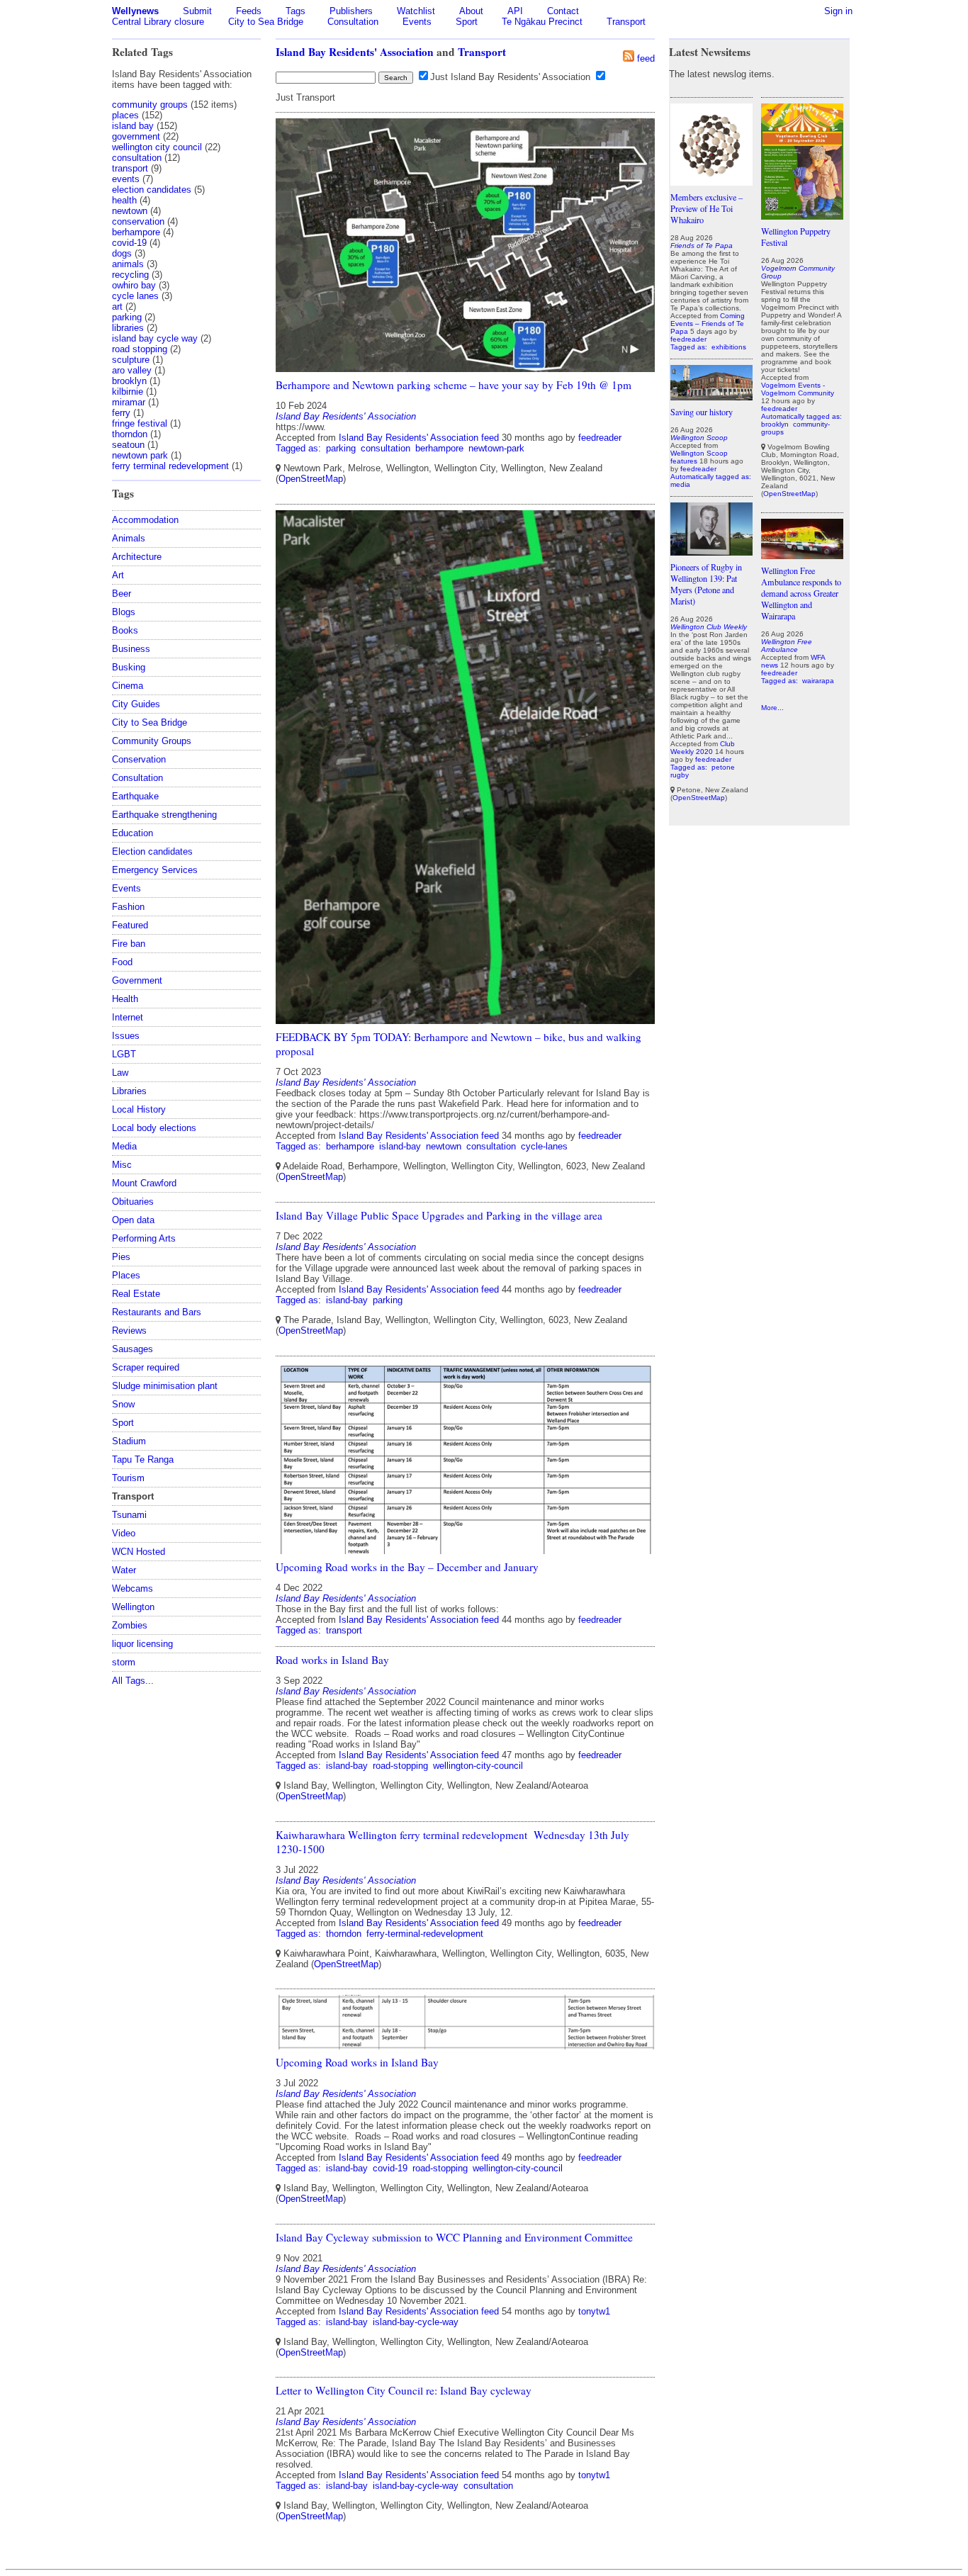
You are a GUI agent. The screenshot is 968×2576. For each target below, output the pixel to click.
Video (124, 1533)
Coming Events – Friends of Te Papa (708, 324)
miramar (129, 402)
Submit (197, 11)
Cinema (128, 686)
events (126, 179)
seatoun (128, 445)
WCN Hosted (139, 1552)
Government (137, 980)
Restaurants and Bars (157, 1312)
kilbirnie (128, 392)
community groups (150, 105)
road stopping (140, 349)
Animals (129, 538)
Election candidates (152, 851)
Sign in (838, 11)
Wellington (133, 1607)
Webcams (133, 1588)
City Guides (136, 704)
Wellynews (135, 11)
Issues (126, 1036)
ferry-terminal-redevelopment (425, 1934)
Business (131, 649)
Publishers (351, 11)
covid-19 (129, 243)
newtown (130, 211)
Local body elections (154, 1128)
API (515, 11)
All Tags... (133, 1681)
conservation (138, 221)
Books (125, 630)
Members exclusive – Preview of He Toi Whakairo (707, 208)
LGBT (124, 1054)
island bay (133, 126)
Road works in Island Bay (332, 1660)
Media (124, 1146)
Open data (133, 1220)
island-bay (400, 1146)
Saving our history (702, 412)
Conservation (139, 759)
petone (723, 767)
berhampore (136, 232)
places (125, 115)
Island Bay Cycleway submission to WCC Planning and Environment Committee (454, 2237)
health (124, 200)
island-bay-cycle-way (416, 2322)
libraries (128, 328)
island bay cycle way (155, 338)
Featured (130, 925)
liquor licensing (142, 1644)
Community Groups (152, 741)
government (136, 136)
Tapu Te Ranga (143, 1459)
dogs (122, 253)
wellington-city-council (478, 1766)
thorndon (130, 434)
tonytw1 (594, 2311)
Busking (129, 667)
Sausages (133, 1349)
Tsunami (129, 1515)
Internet (128, 1017)
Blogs (124, 612)
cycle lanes (135, 296)
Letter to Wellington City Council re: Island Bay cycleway (404, 2390)
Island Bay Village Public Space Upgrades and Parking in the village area (439, 1215)
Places (126, 1275)
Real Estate (136, 1294)
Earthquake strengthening (164, 815)
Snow (123, 1404)
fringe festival (140, 423)
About (471, 11)
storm (124, 1662)
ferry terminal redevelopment (170, 466)
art (117, 306)
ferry (121, 413)
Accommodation (145, 520)
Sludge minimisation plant (165, 1386)
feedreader (600, 438)
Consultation (353, 22)
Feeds (249, 11)
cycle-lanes (544, 1146)
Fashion (128, 907)
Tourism (128, 1478)
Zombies (130, 1625)
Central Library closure (158, 22)
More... (772, 708)
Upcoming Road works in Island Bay (357, 2062)
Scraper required (146, 1367)
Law (120, 1073)
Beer (122, 594)
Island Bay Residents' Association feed (419, 438)
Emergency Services (155, 870)
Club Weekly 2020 (703, 748)
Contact (563, 11)
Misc (122, 1165)
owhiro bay (134, 285)
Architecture (137, 557)
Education (133, 833)
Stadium (129, 1441)
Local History (139, 1109)
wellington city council (157, 147)
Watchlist (416, 11)
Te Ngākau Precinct (542, 22)
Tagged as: (300, 448)
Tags (296, 11)
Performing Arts (144, 1238)
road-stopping (400, 1766)
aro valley (132, 370)
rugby (680, 775)
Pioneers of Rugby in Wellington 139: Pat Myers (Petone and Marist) (706, 584)
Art (118, 575)
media (680, 484)
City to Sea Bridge (266, 22)
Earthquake (135, 796)
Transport (626, 22)
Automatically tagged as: (711, 477)
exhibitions (729, 347)
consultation (137, 158)
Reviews (129, 1331)
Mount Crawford (144, 1183)
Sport (467, 22)
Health (125, 999)
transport (130, 168)
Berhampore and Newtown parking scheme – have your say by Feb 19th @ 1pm (454, 385)
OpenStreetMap (311, 479)
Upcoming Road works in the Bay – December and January (407, 1567)
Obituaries (133, 1202)
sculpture (131, 360)
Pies (121, 1257)
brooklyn (129, 381)
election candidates (152, 190)
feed (646, 58)
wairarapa (818, 681)
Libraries (129, 1091)
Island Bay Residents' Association (355, 52)
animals (128, 264)
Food (122, 962)
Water (124, 1570)
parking (127, 317)
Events (417, 22)
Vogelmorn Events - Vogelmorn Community (798, 389)
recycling (130, 275)
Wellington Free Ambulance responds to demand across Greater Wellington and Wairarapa (801, 593)
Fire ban (129, 944)
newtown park (140, 455)
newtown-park (496, 448)
